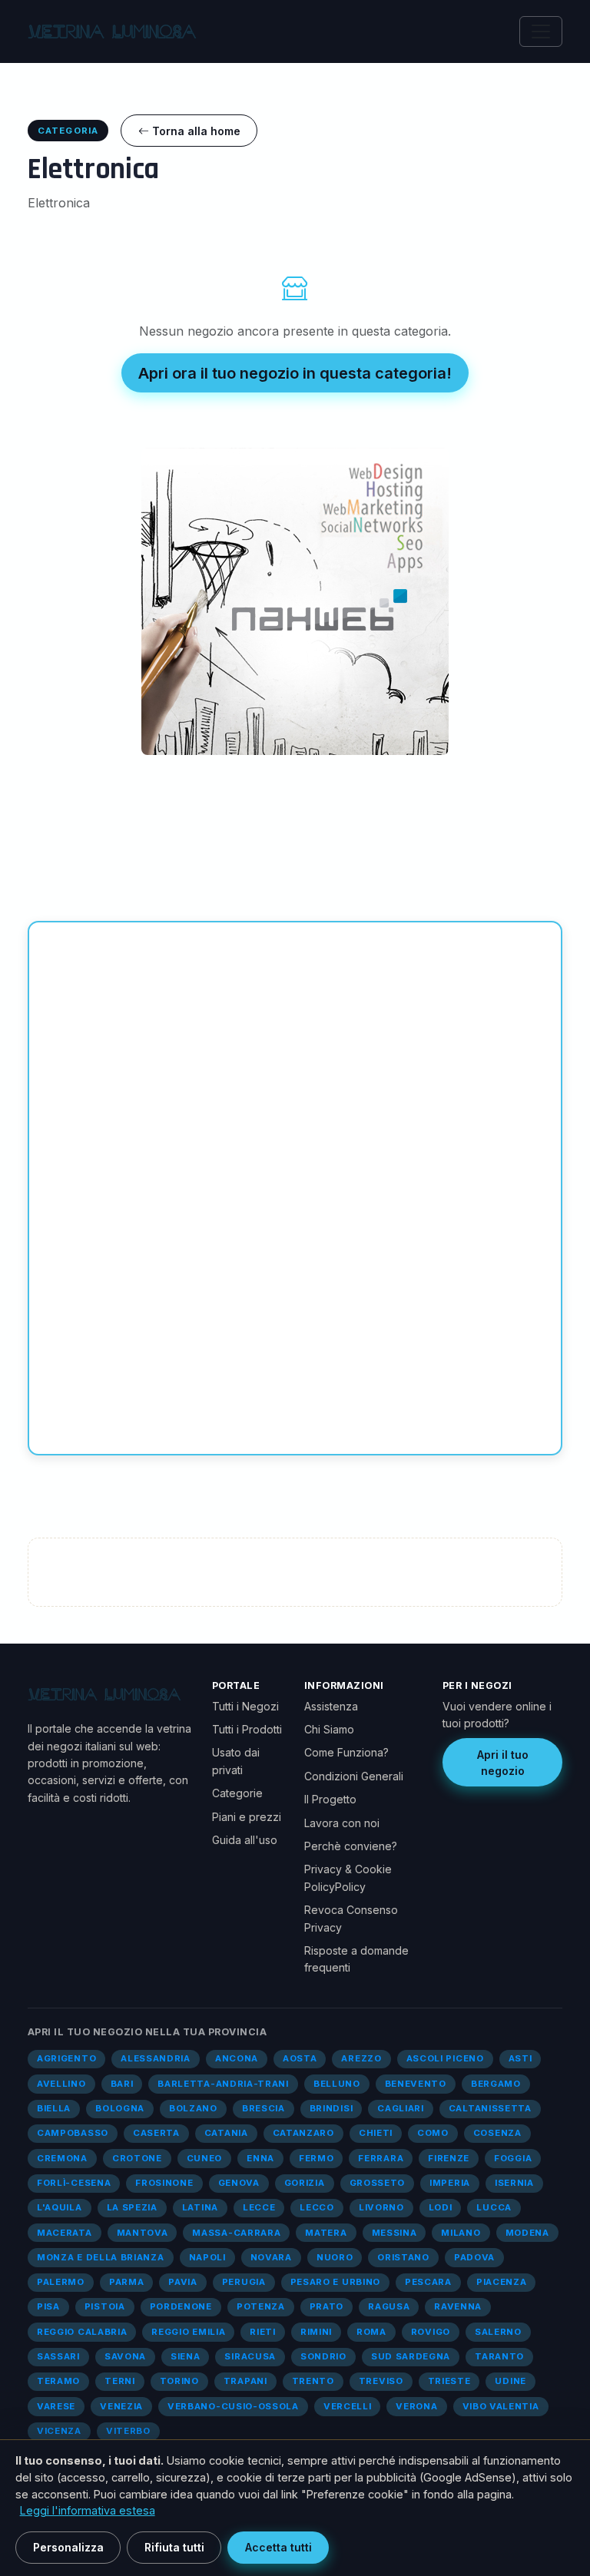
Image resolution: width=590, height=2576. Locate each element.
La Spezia (132, 2207)
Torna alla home (195, 131)
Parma (126, 2282)
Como (433, 2133)
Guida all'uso (245, 1840)
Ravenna (458, 2306)
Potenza (261, 2306)
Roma (371, 2332)
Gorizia (305, 2183)
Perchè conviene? (351, 1846)
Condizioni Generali (354, 1776)
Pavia (182, 2282)
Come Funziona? (346, 1752)
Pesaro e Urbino (335, 2282)
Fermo (316, 2158)
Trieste (449, 2381)
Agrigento (66, 2058)
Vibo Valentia (501, 2406)
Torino (179, 2381)
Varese (56, 2406)
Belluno (337, 2084)
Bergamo (496, 2084)
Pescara (428, 2282)
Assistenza (331, 1706)
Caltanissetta (490, 2108)
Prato (326, 2306)
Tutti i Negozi (245, 1706)
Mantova (143, 2233)
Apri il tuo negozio (503, 1763)
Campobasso (73, 2133)
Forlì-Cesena (74, 2183)
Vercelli (348, 2406)
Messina (394, 2233)
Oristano (403, 2257)
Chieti (376, 2133)
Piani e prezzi (247, 1817)
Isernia (514, 2183)
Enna (260, 2158)
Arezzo (361, 2058)
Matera (326, 2233)
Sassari (58, 2356)
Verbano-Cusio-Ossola (233, 2406)
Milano (461, 2233)
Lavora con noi (342, 1823)
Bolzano (193, 2108)
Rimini (316, 2332)
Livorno (381, 2207)
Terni (119, 2381)
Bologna (120, 2108)
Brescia (264, 2108)
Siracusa (250, 2356)
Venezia (121, 2406)
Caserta (156, 2133)
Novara (271, 2257)
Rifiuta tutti (174, 2547)
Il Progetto (330, 1799)
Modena (527, 2233)
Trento (313, 2381)
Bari (122, 2084)
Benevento (416, 2084)
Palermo (61, 2282)
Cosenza (497, 2133)
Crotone (137, 2158)
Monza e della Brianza (101, 2257)
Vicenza (59, 2431)
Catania (226, 2133)
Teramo (58, 2381)
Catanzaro (303, 2133)
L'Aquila (60, 2207)
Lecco (317, 2207)
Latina (200, 2207)
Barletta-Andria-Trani (223, 2084)
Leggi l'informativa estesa (88, 2510)
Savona (125, 2356)
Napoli (207, 2257)
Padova (474, 2257)
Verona (416, 2406)
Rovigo (431, 2332)
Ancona (237, 2058)
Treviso (381, 2381)
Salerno (498, 2332)
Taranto (499, 2356)
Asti (520, 2058)
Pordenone (181, 2306)
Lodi (441, 2207)
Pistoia (105, 2306)
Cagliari (401, 2108)
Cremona (62, 2158)
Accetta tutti (278, 2547)
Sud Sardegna (411, 2356)
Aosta (300, 2058)
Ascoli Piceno (445, 2058)
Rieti (262, 2332)
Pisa (48, 2306)
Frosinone (164, 2183)
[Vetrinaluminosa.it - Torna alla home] (112, 31)
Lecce (259, 2207)
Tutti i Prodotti (247, 1729)
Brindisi (331, 2108)
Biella (54, 2108)
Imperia (450, 2183)
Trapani (245, 2381)
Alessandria (156, 2058)
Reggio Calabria (82, 2332)
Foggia (513, 2158)
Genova (239, 2183)
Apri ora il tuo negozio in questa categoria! (295, 373)
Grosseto (378, 2183)
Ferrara (381, 2158)
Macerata (65, 2233)
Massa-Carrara (236, 2233)
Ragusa (389, 2306)
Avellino (61, 2084)
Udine (510, 2381)
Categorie (237, 1793)
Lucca (494, 2207)
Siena (185, 2356)
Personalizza (68, 2547)
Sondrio (323, 2356)
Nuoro (335, 2257)
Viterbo (128, 2431)
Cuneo (204, 2158)
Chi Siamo (329, 1729)
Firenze (449, 2158)
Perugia (244, 2282)
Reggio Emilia (188, 2332)
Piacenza (502, 2282)
